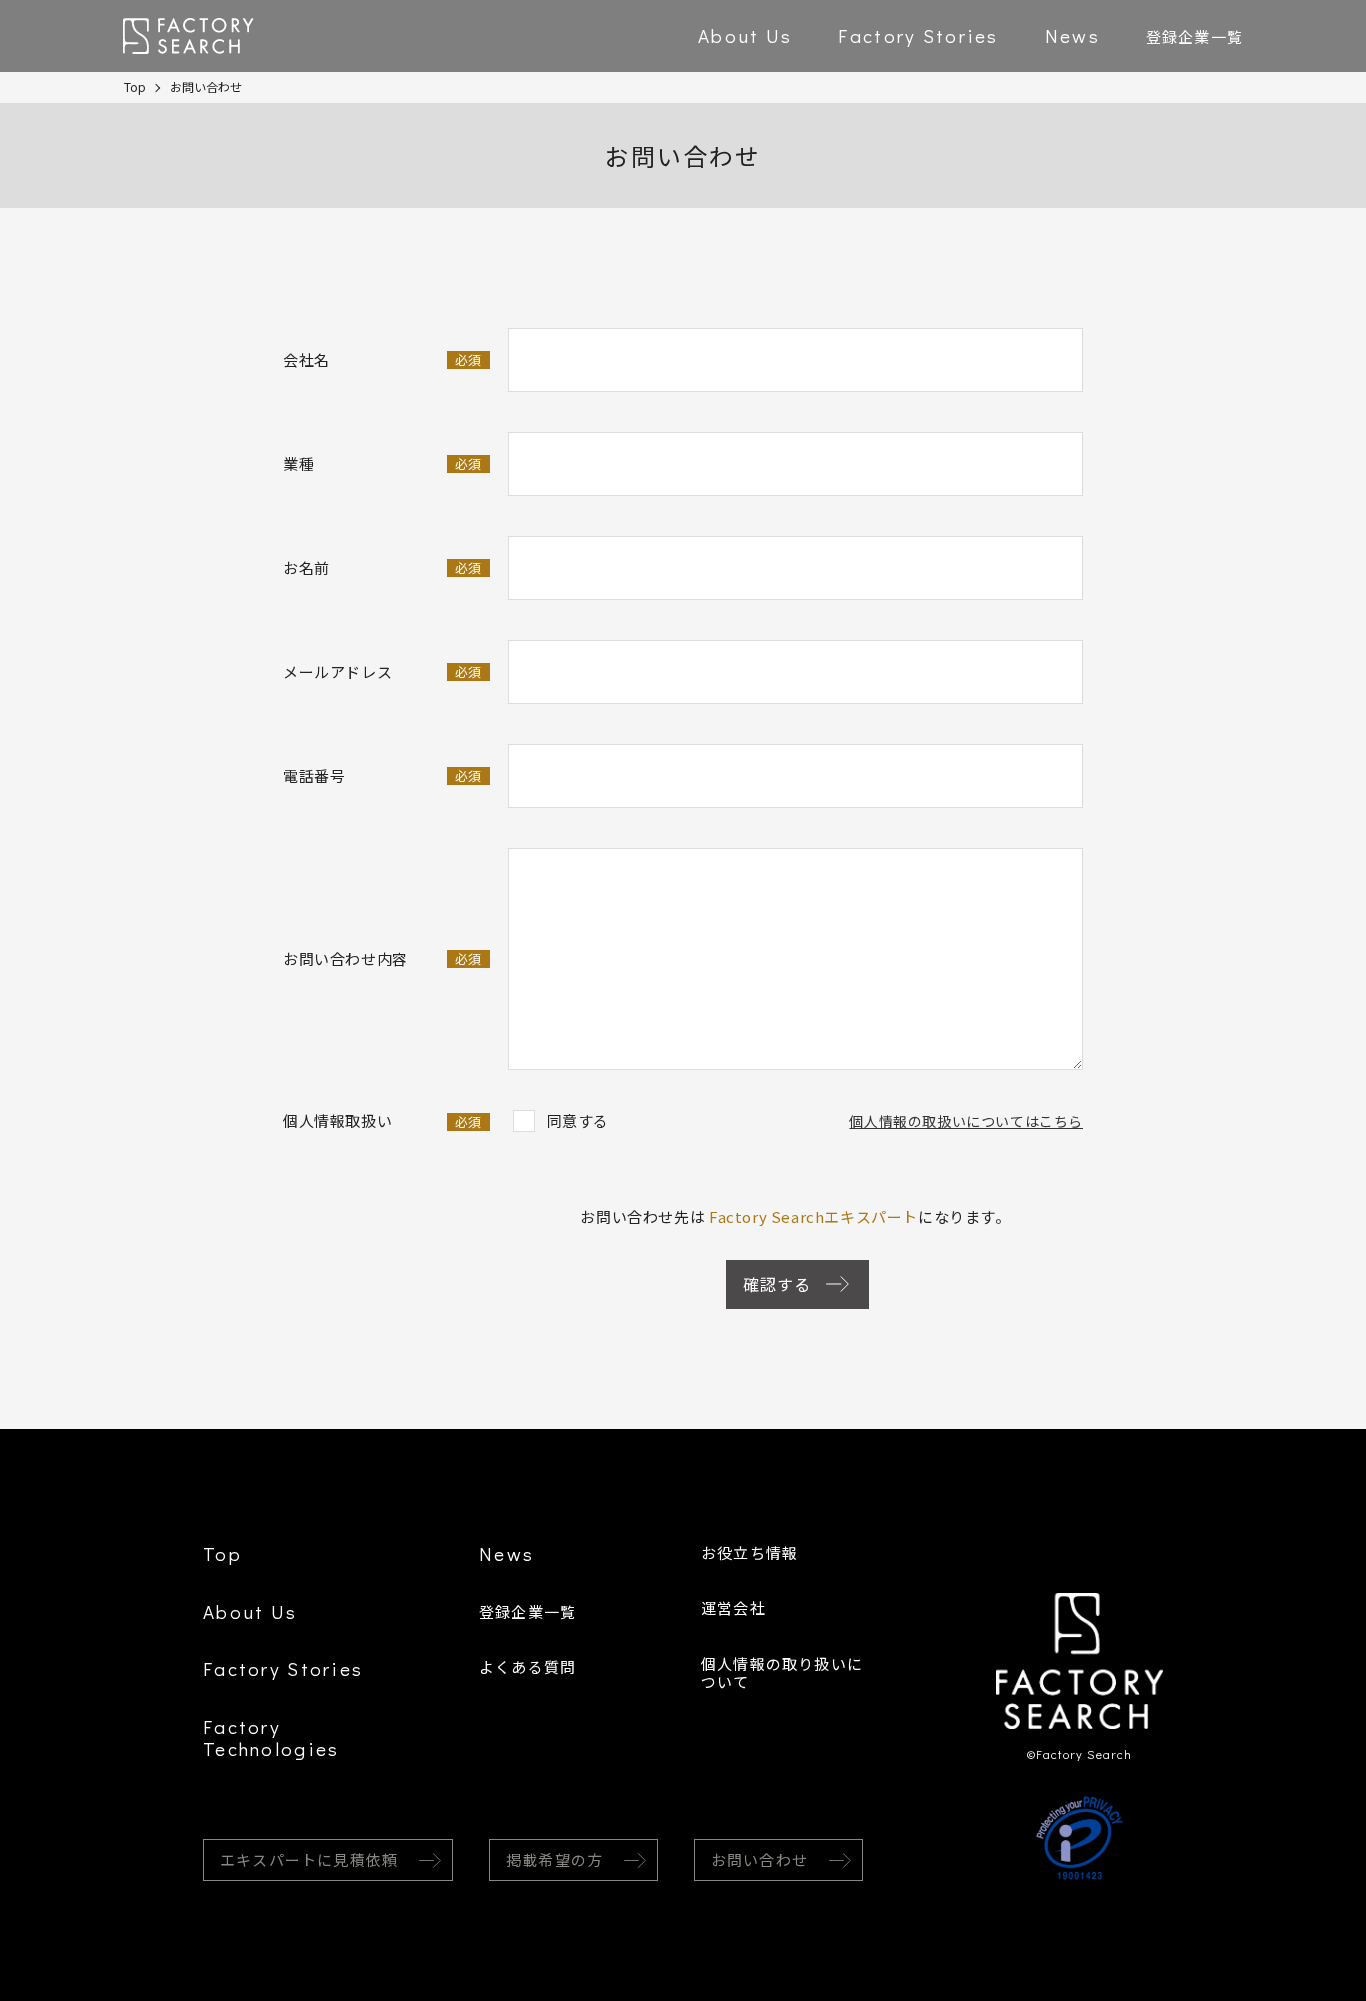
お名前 (382, 567)
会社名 (382, 359)
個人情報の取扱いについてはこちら (966, 1121)
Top (135, 86)
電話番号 (382, 775)
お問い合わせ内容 (382, 958)
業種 (382, 463)
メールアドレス (382, 671)
